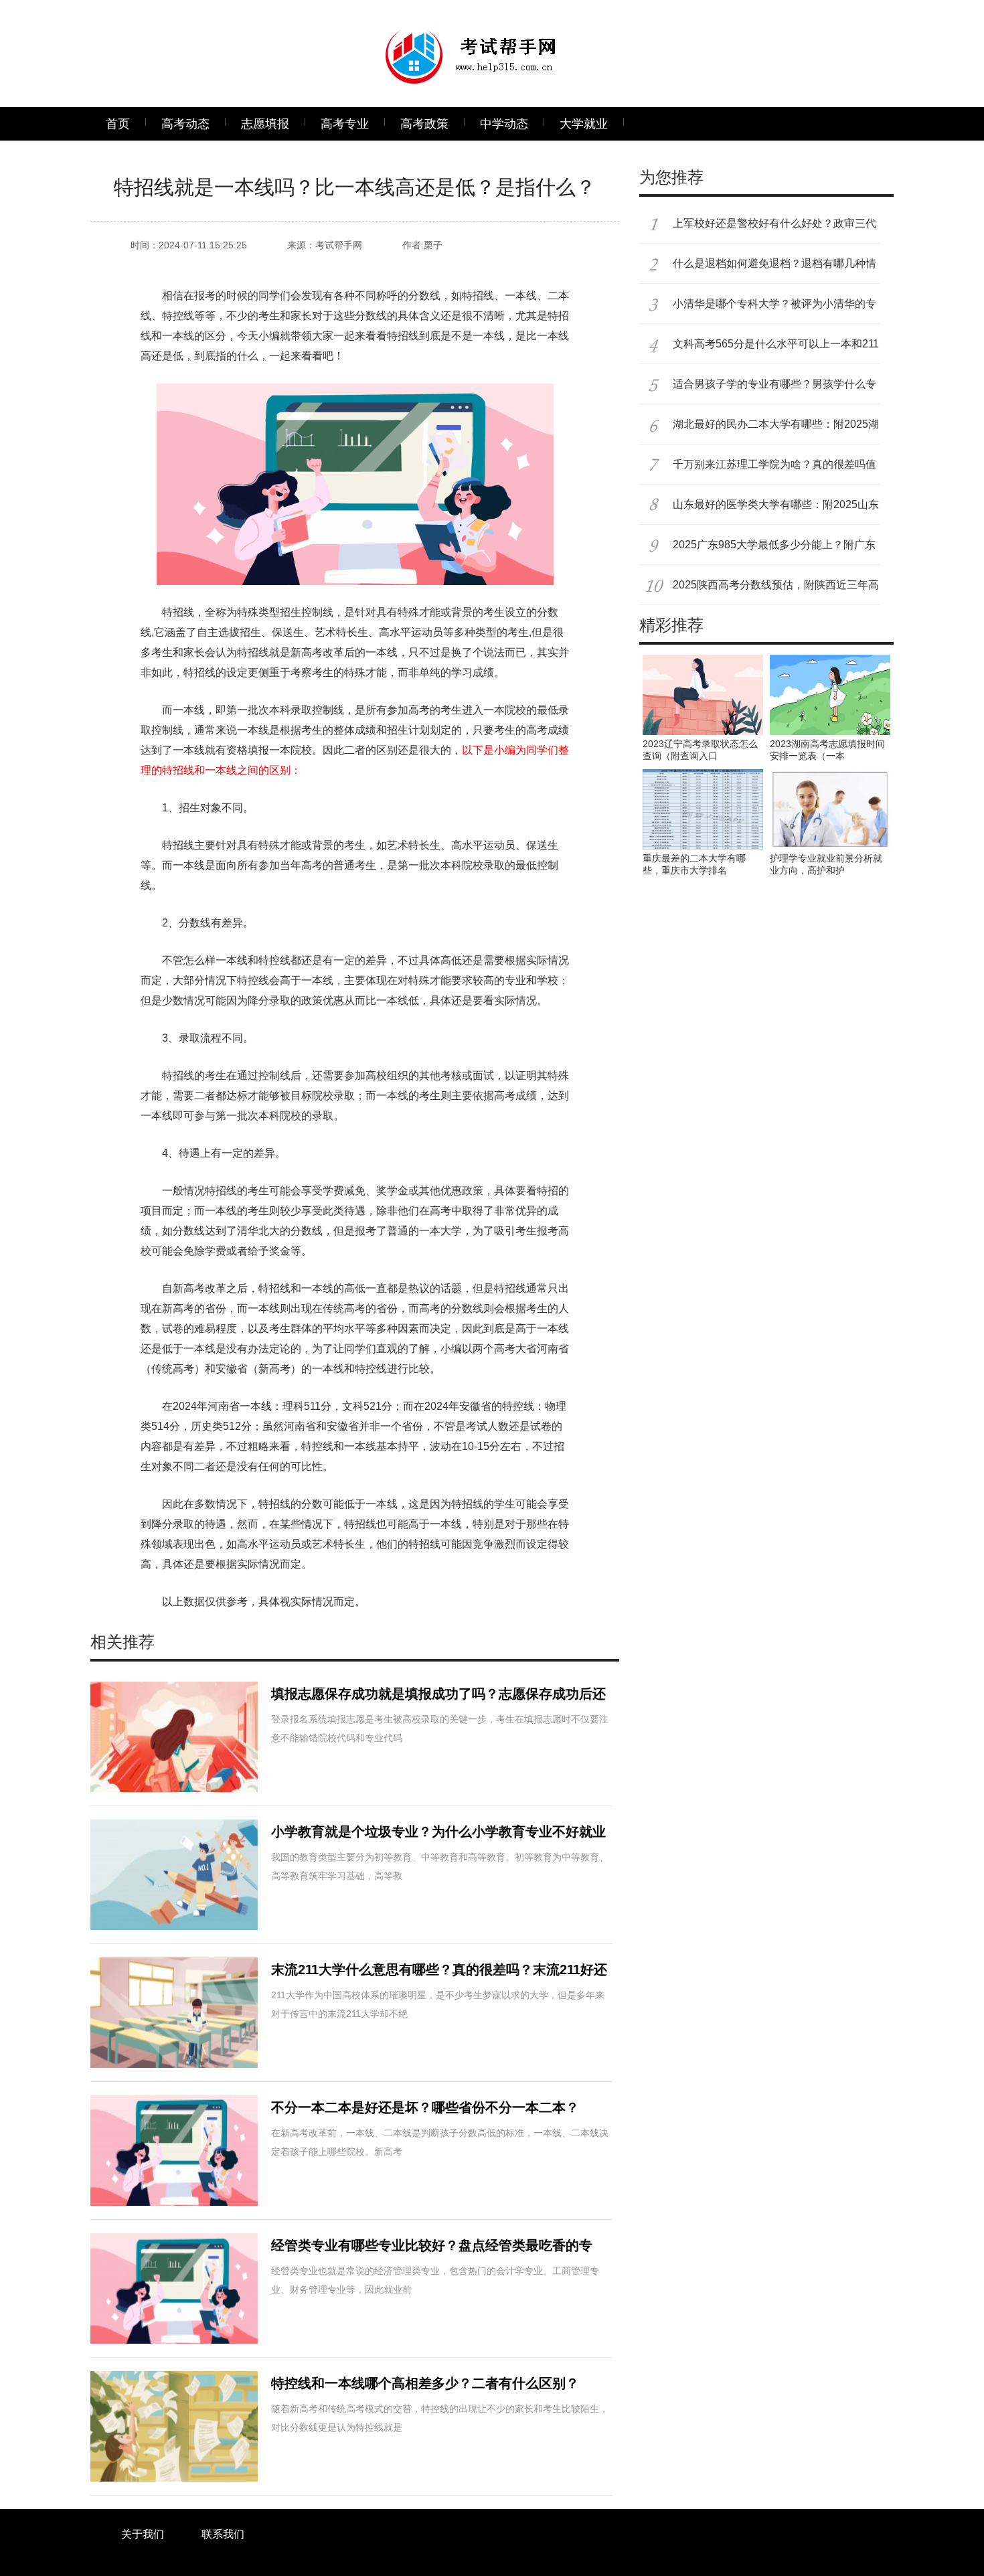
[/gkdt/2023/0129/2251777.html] (703, 775)
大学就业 (584, 124)
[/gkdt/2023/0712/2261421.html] (703, 660)
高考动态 (185, 124)
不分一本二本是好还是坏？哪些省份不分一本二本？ (425, 2107)
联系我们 (223, 2534)
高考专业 (345, 124)
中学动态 (504, 124)
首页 (118, 124)
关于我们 (143, 2534)
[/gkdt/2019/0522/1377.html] (830, 775)
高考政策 (424, 124)
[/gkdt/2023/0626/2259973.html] (830, 660)
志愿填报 (265, 124)
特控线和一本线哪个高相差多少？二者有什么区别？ (425, 2383)
